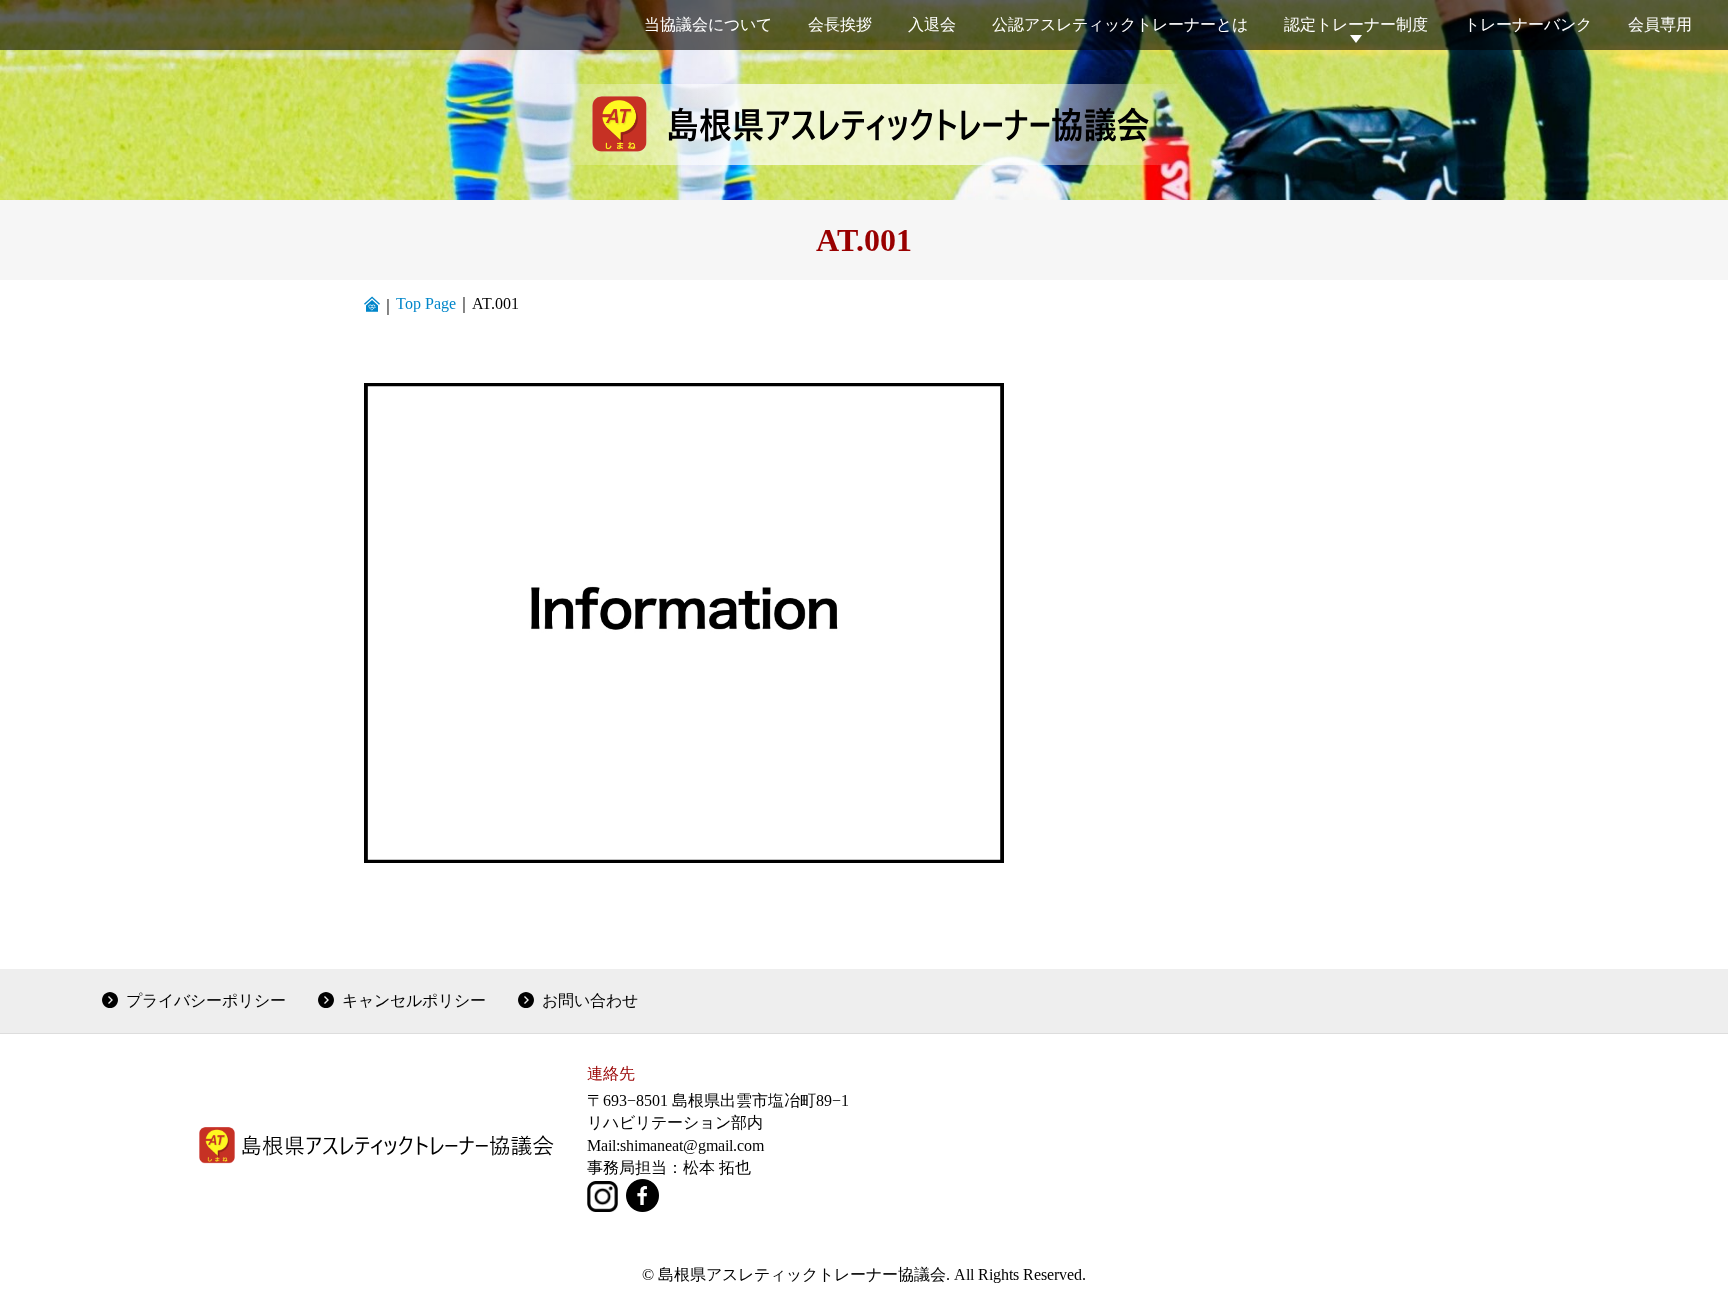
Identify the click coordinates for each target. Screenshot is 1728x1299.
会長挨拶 (840, 24)
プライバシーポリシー (206, 1000)
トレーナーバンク (1528, 24)
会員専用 (1660, 24)
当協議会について (708, 24)
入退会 (932, 24)
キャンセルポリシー (414, 1000)
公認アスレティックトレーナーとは (1120, 24)
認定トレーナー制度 (1356, 24)
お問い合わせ (590, 1000)
